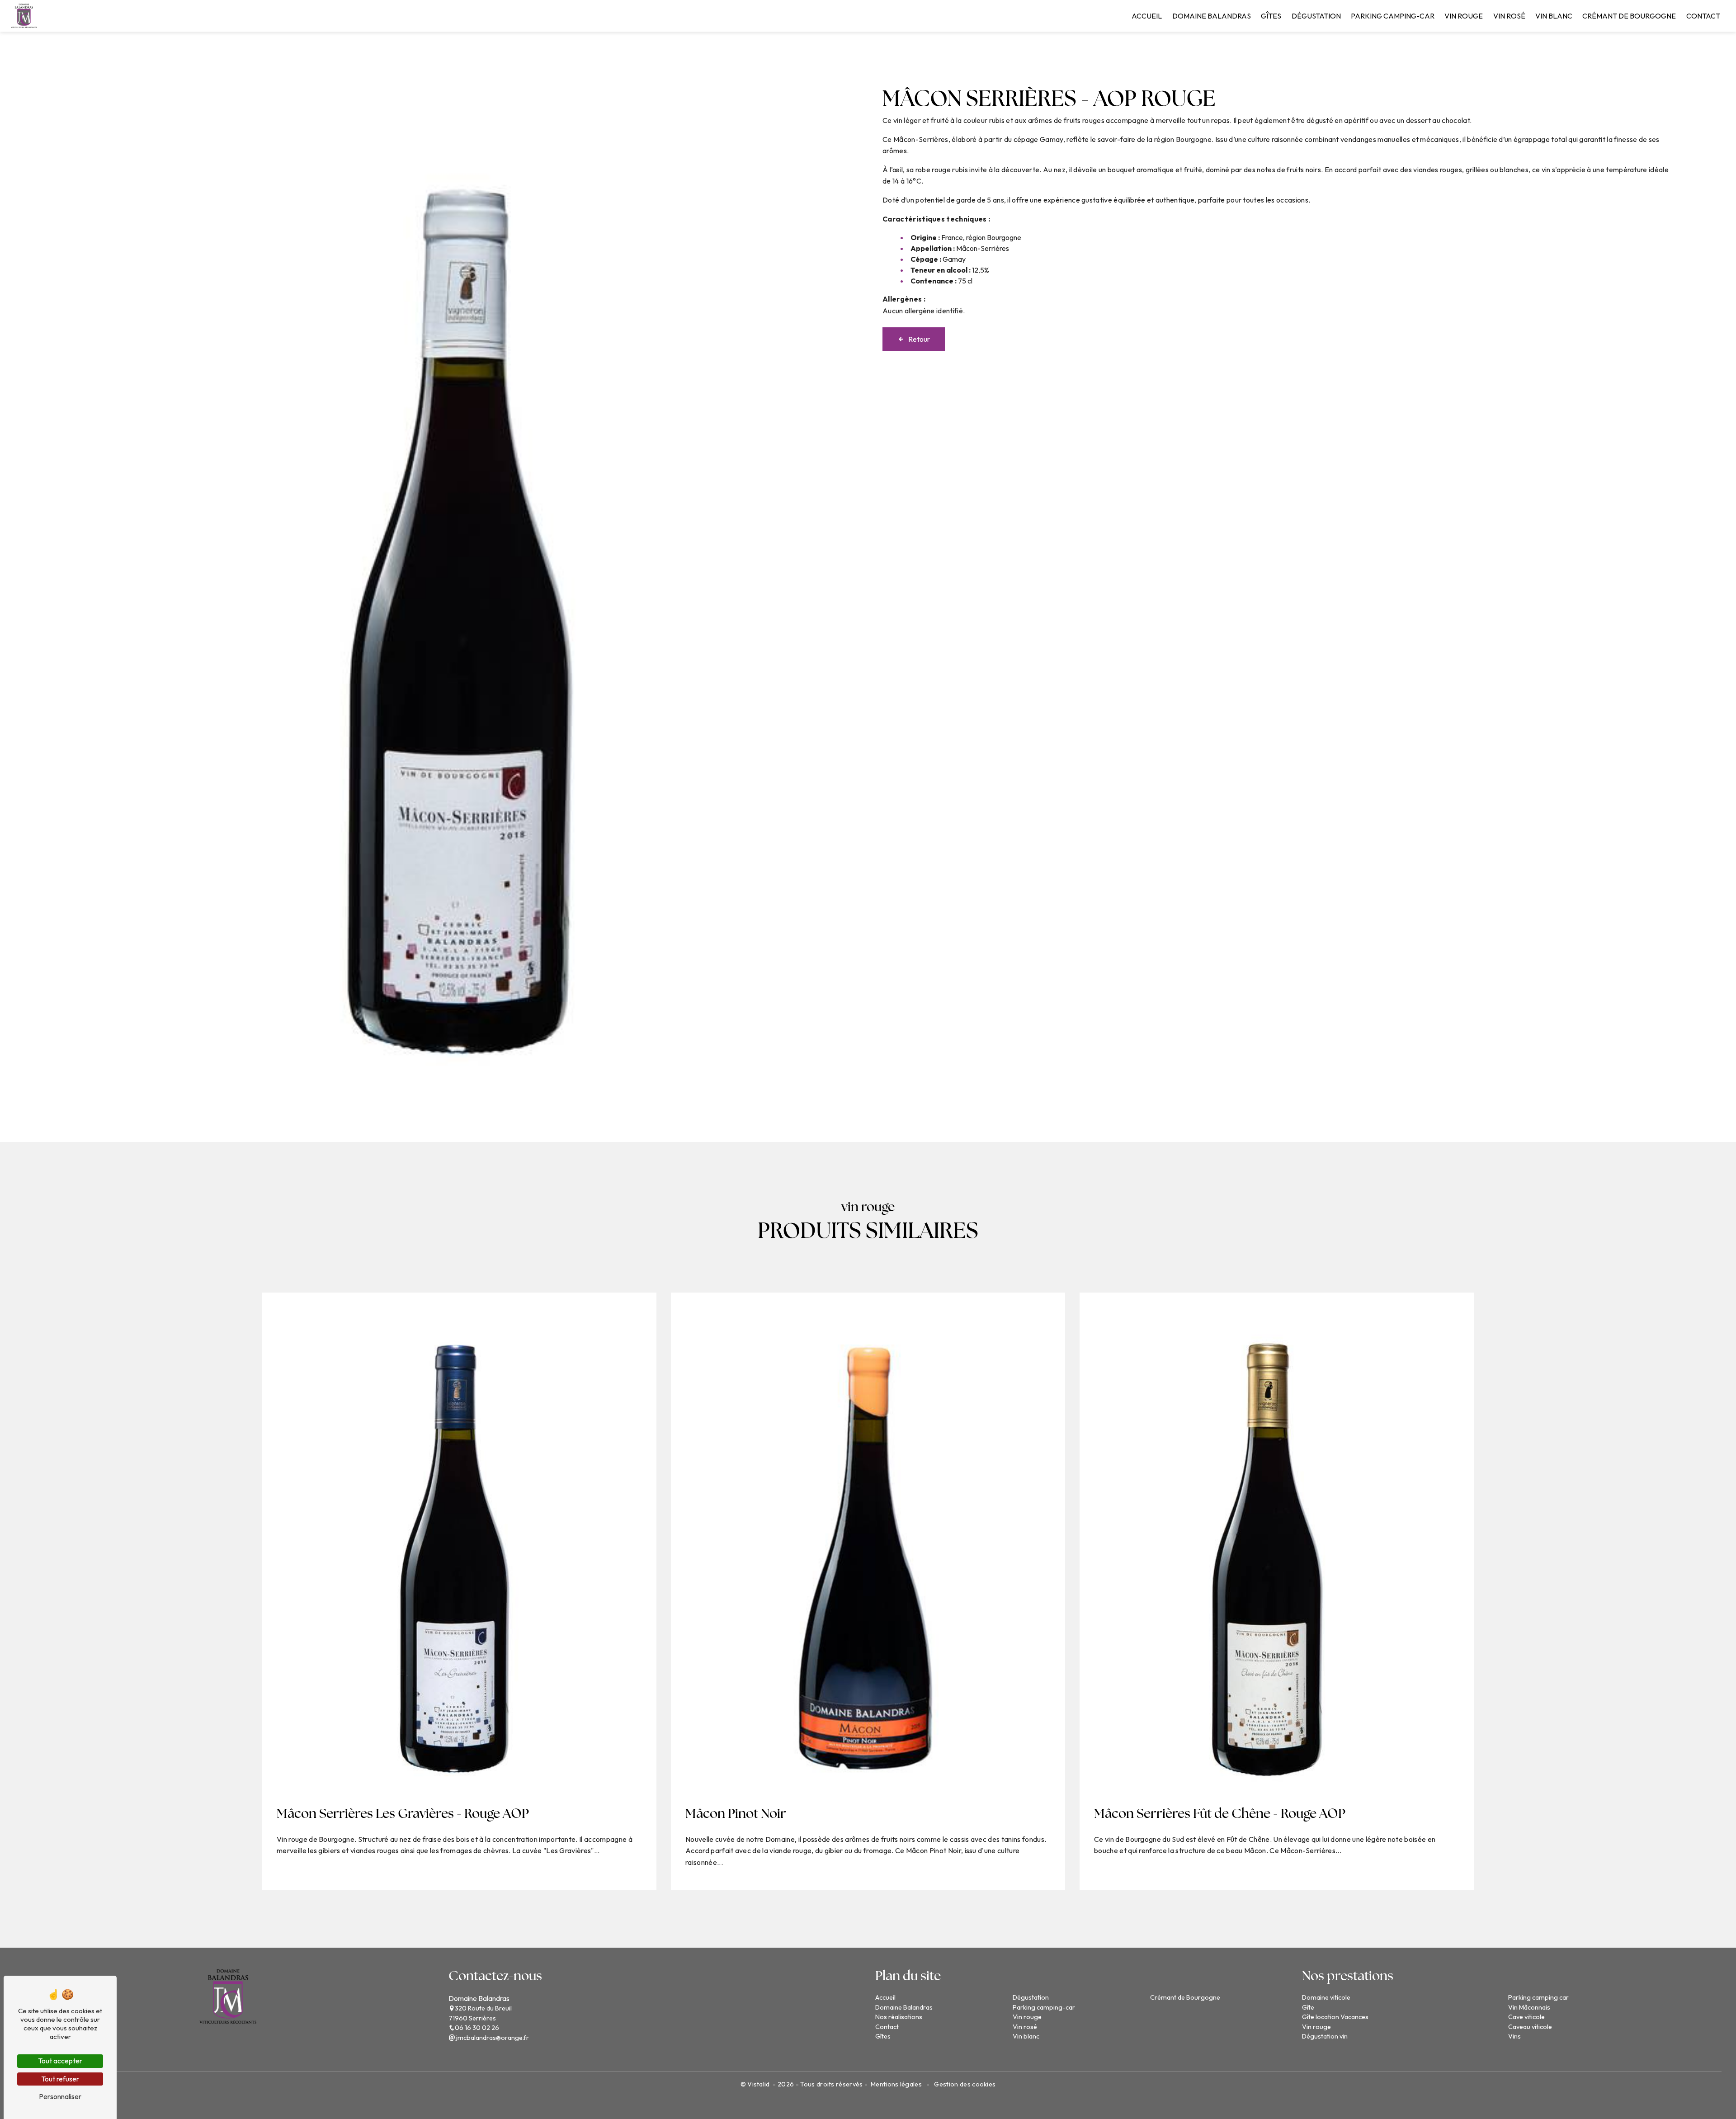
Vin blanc (1554, 16)
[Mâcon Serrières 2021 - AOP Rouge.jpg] (456, 587)
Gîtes (1271, 16)
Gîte (1308, 2007)
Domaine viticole (1326, 1997)
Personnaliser (60, 2096)
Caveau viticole (1530, 2027)
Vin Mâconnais (1529, 2007)
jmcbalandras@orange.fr (492, 2038)
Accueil (1147, 16)
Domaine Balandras (1212, 16)
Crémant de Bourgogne (1629, 16)
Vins (1514, 2036)
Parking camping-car (1393, 16)
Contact (1703, 16)
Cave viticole (1526, 2017)
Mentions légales (896, 2084)
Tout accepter (60, 2061)
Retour (919, 339)
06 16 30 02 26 (477, 2028)
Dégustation (1316, 16)
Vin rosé (1509, 16)
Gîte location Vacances (1335, 2017)
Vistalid (759, 2084)
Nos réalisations (899, 2017)
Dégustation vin (1325, 2036)
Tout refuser (60, 2079)
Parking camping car (1538, 1997)
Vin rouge (1464, 16)
